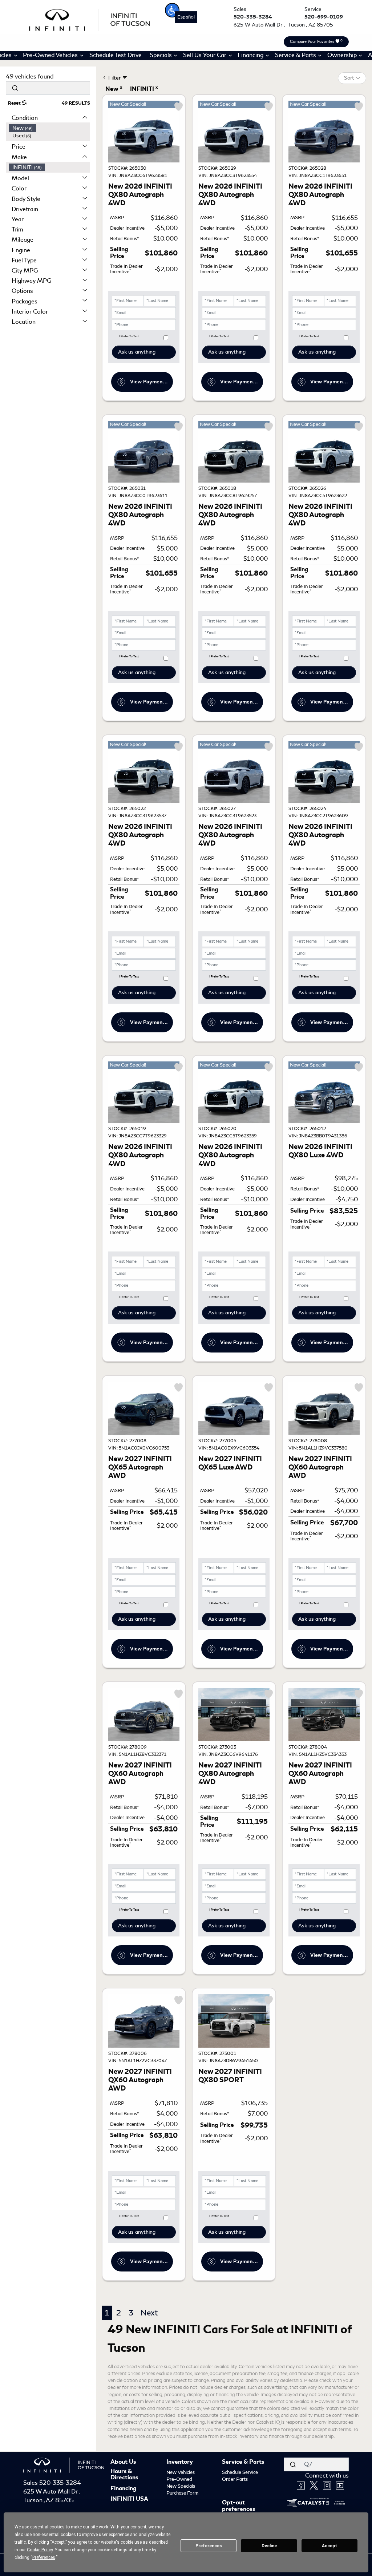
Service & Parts (243, 2462)
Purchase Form (182, 2493)
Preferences (209, 2546)
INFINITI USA (129, 2499)
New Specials (181, 2486)
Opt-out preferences (238, 2506)
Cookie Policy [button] (40, 2550)
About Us (123, 2462)
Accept (329, 2546)
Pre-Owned (179, 2479)
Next (149, 2313)
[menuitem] (49, 128)
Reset (15, 103)
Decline (269, 2546)
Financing (124, 2489)
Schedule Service (240, 2472)
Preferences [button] (44, 2557)
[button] (172, 10)
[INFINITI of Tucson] (90, 19)
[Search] (15, 88)
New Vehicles (181, 2472)
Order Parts (235, 2479)
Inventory (180, 2462)
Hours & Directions (124, 2475)
